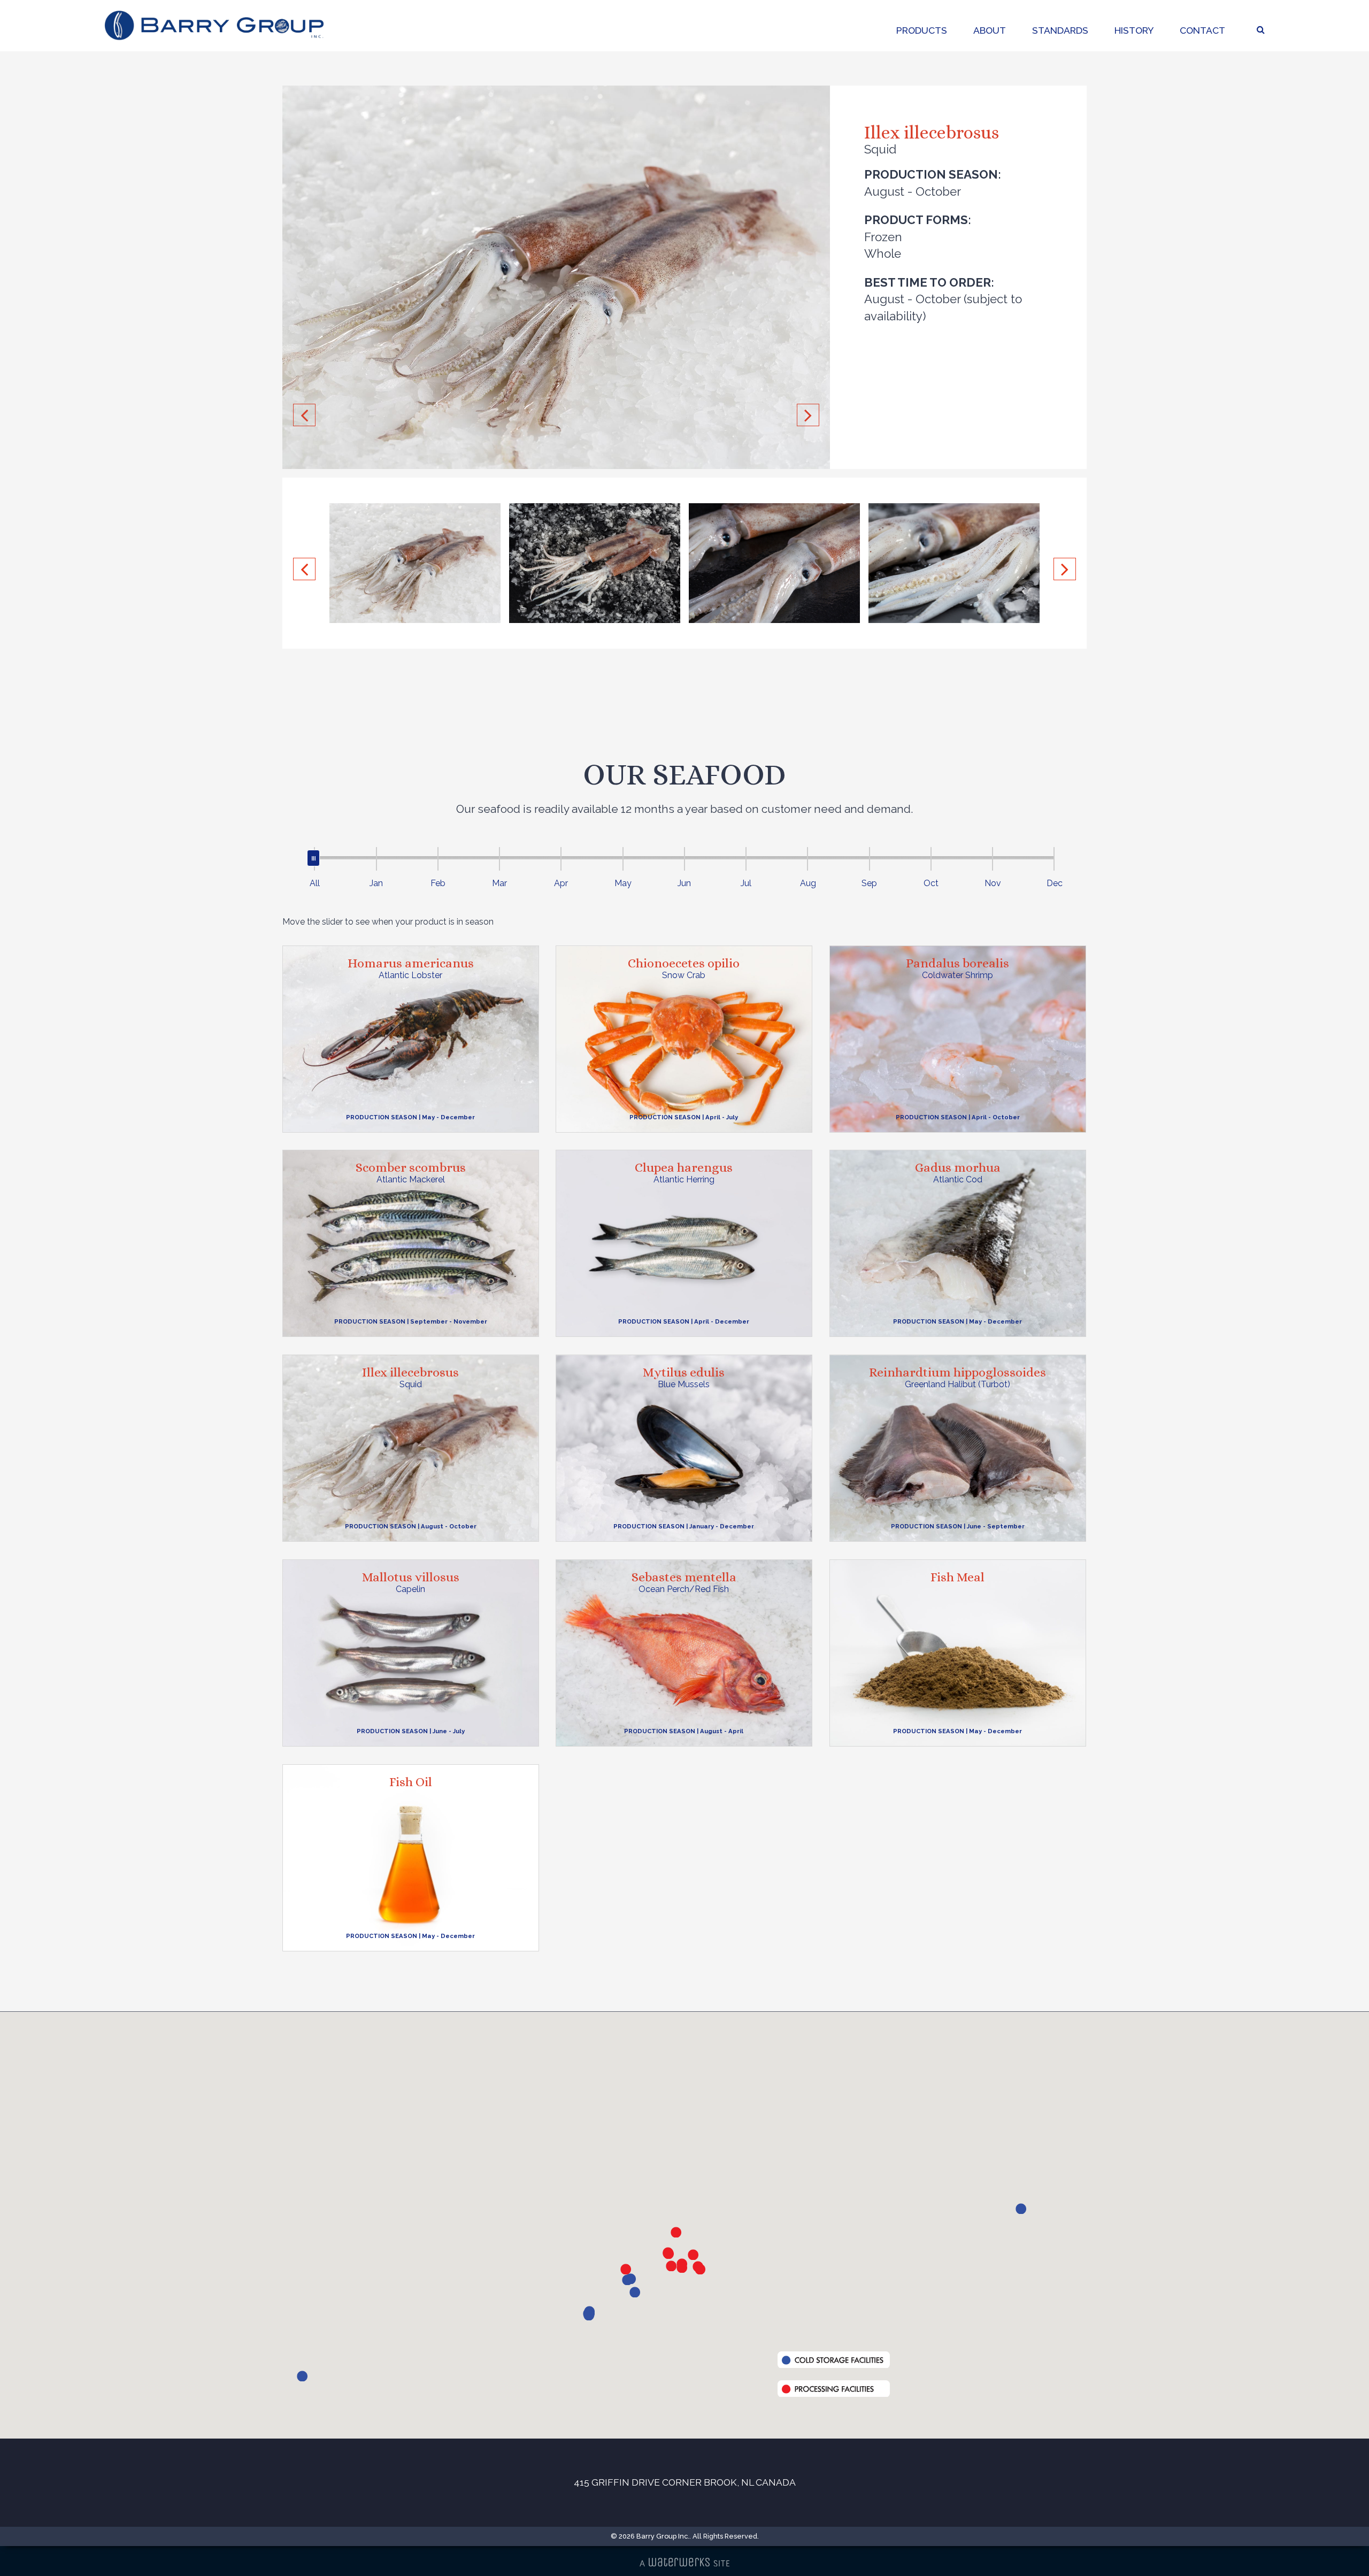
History (1134, 30)
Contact (1202, 30)
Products (922, 30)
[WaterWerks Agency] (684, 2562)
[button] (1021, 2209)
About (990, 30)
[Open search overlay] (1261, 30)
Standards (1060, 30)
